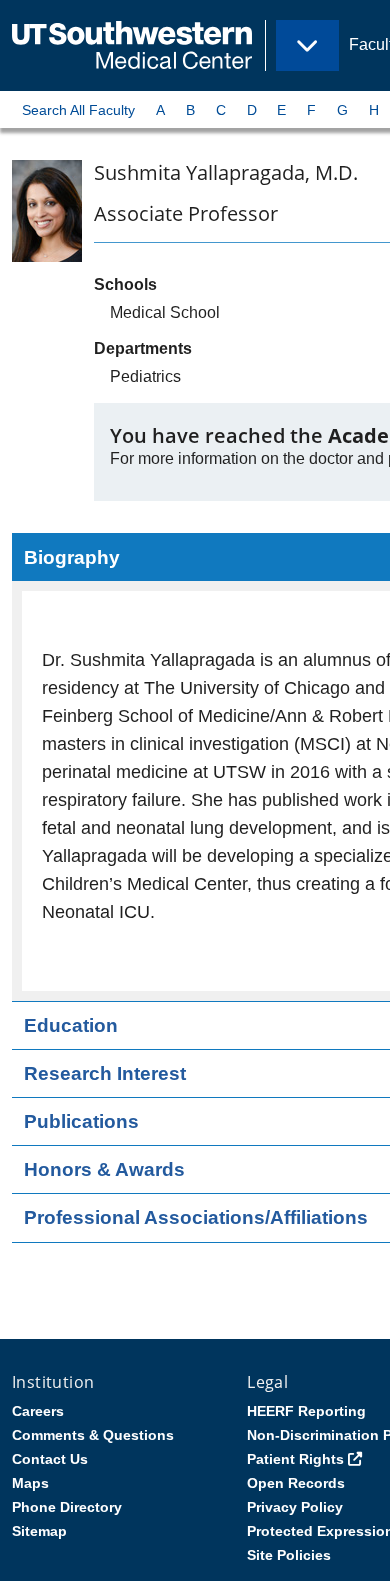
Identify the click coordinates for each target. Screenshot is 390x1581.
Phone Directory (67, 1507)
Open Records (296, 1483)
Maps (30, 1483)
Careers (38, 1411)
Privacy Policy (295, 1507)
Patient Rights (295, 1459)
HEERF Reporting (306, 1411)
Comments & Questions (93, 1435)
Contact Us (50, 1459)
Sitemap (39, 1531)
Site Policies (289, 1555)
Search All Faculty (78, 110)
